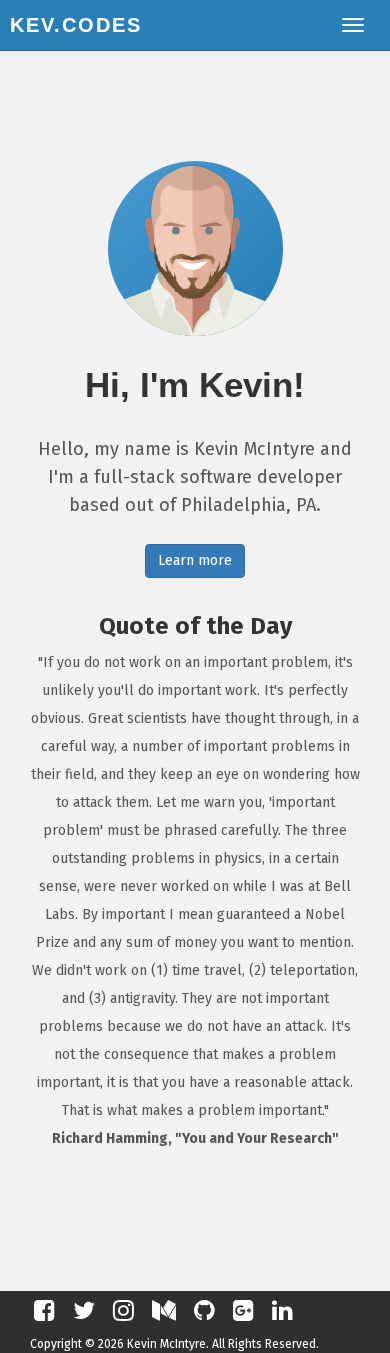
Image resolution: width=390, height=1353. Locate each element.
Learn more (195, 560)
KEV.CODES (76, 25)
